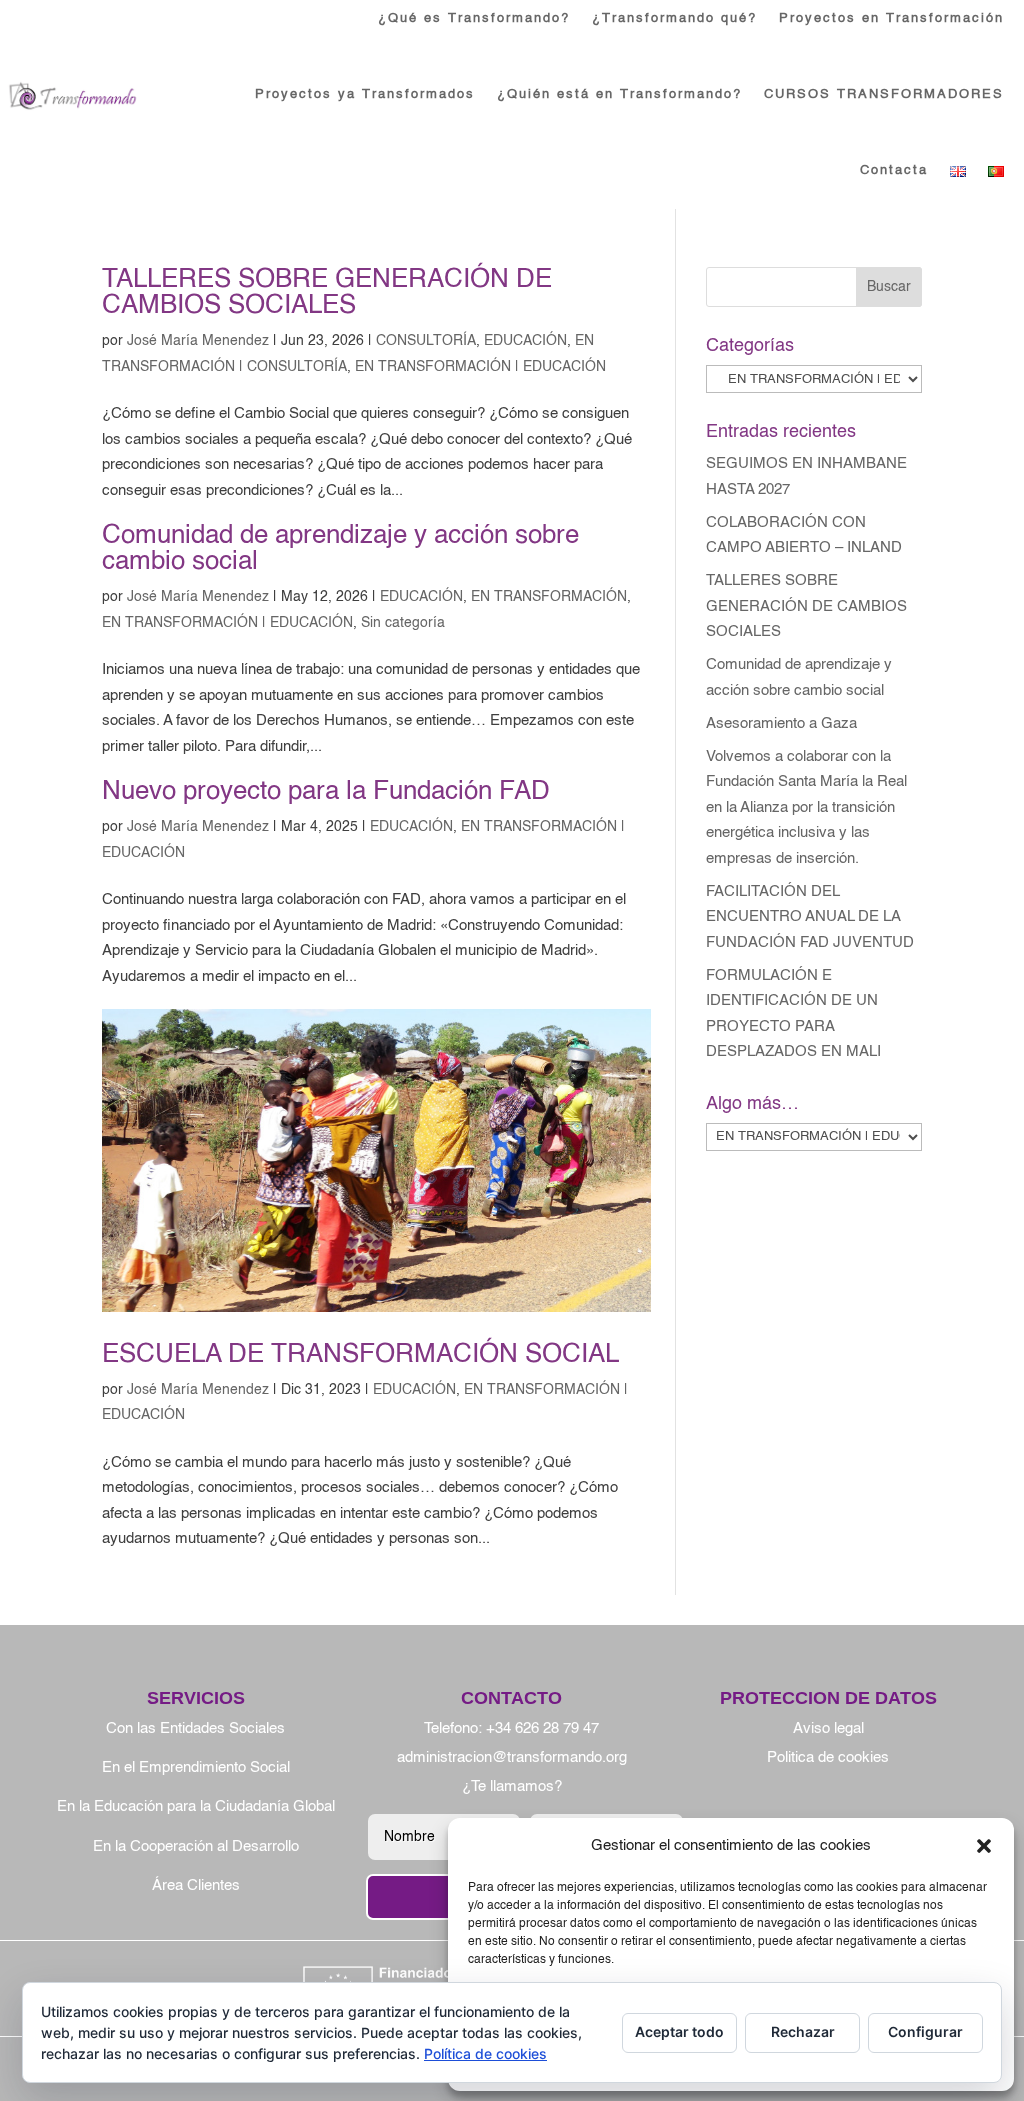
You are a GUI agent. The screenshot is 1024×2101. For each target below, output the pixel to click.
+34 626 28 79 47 (542, 1728)
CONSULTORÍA (426, 341)
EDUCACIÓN (525, 341)
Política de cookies (485, 2053)
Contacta (894, 170)
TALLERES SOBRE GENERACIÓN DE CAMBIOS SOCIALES (327, 293)
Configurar (925, 2031)
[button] (984, 1846)
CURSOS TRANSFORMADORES (884, 94)
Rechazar (803, 2031)
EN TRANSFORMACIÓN (549, 597)
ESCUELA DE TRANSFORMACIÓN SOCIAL (360, 1355)
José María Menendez (198, 341)
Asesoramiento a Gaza (781, 723)
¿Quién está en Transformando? (619, 94)
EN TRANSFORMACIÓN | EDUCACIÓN (480, 367)
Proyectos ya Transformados (365, 94)
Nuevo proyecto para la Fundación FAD (326, 792)
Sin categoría (403, 623)
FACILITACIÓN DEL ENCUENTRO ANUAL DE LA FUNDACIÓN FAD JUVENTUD (810, 917)
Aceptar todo (679, 2031)
